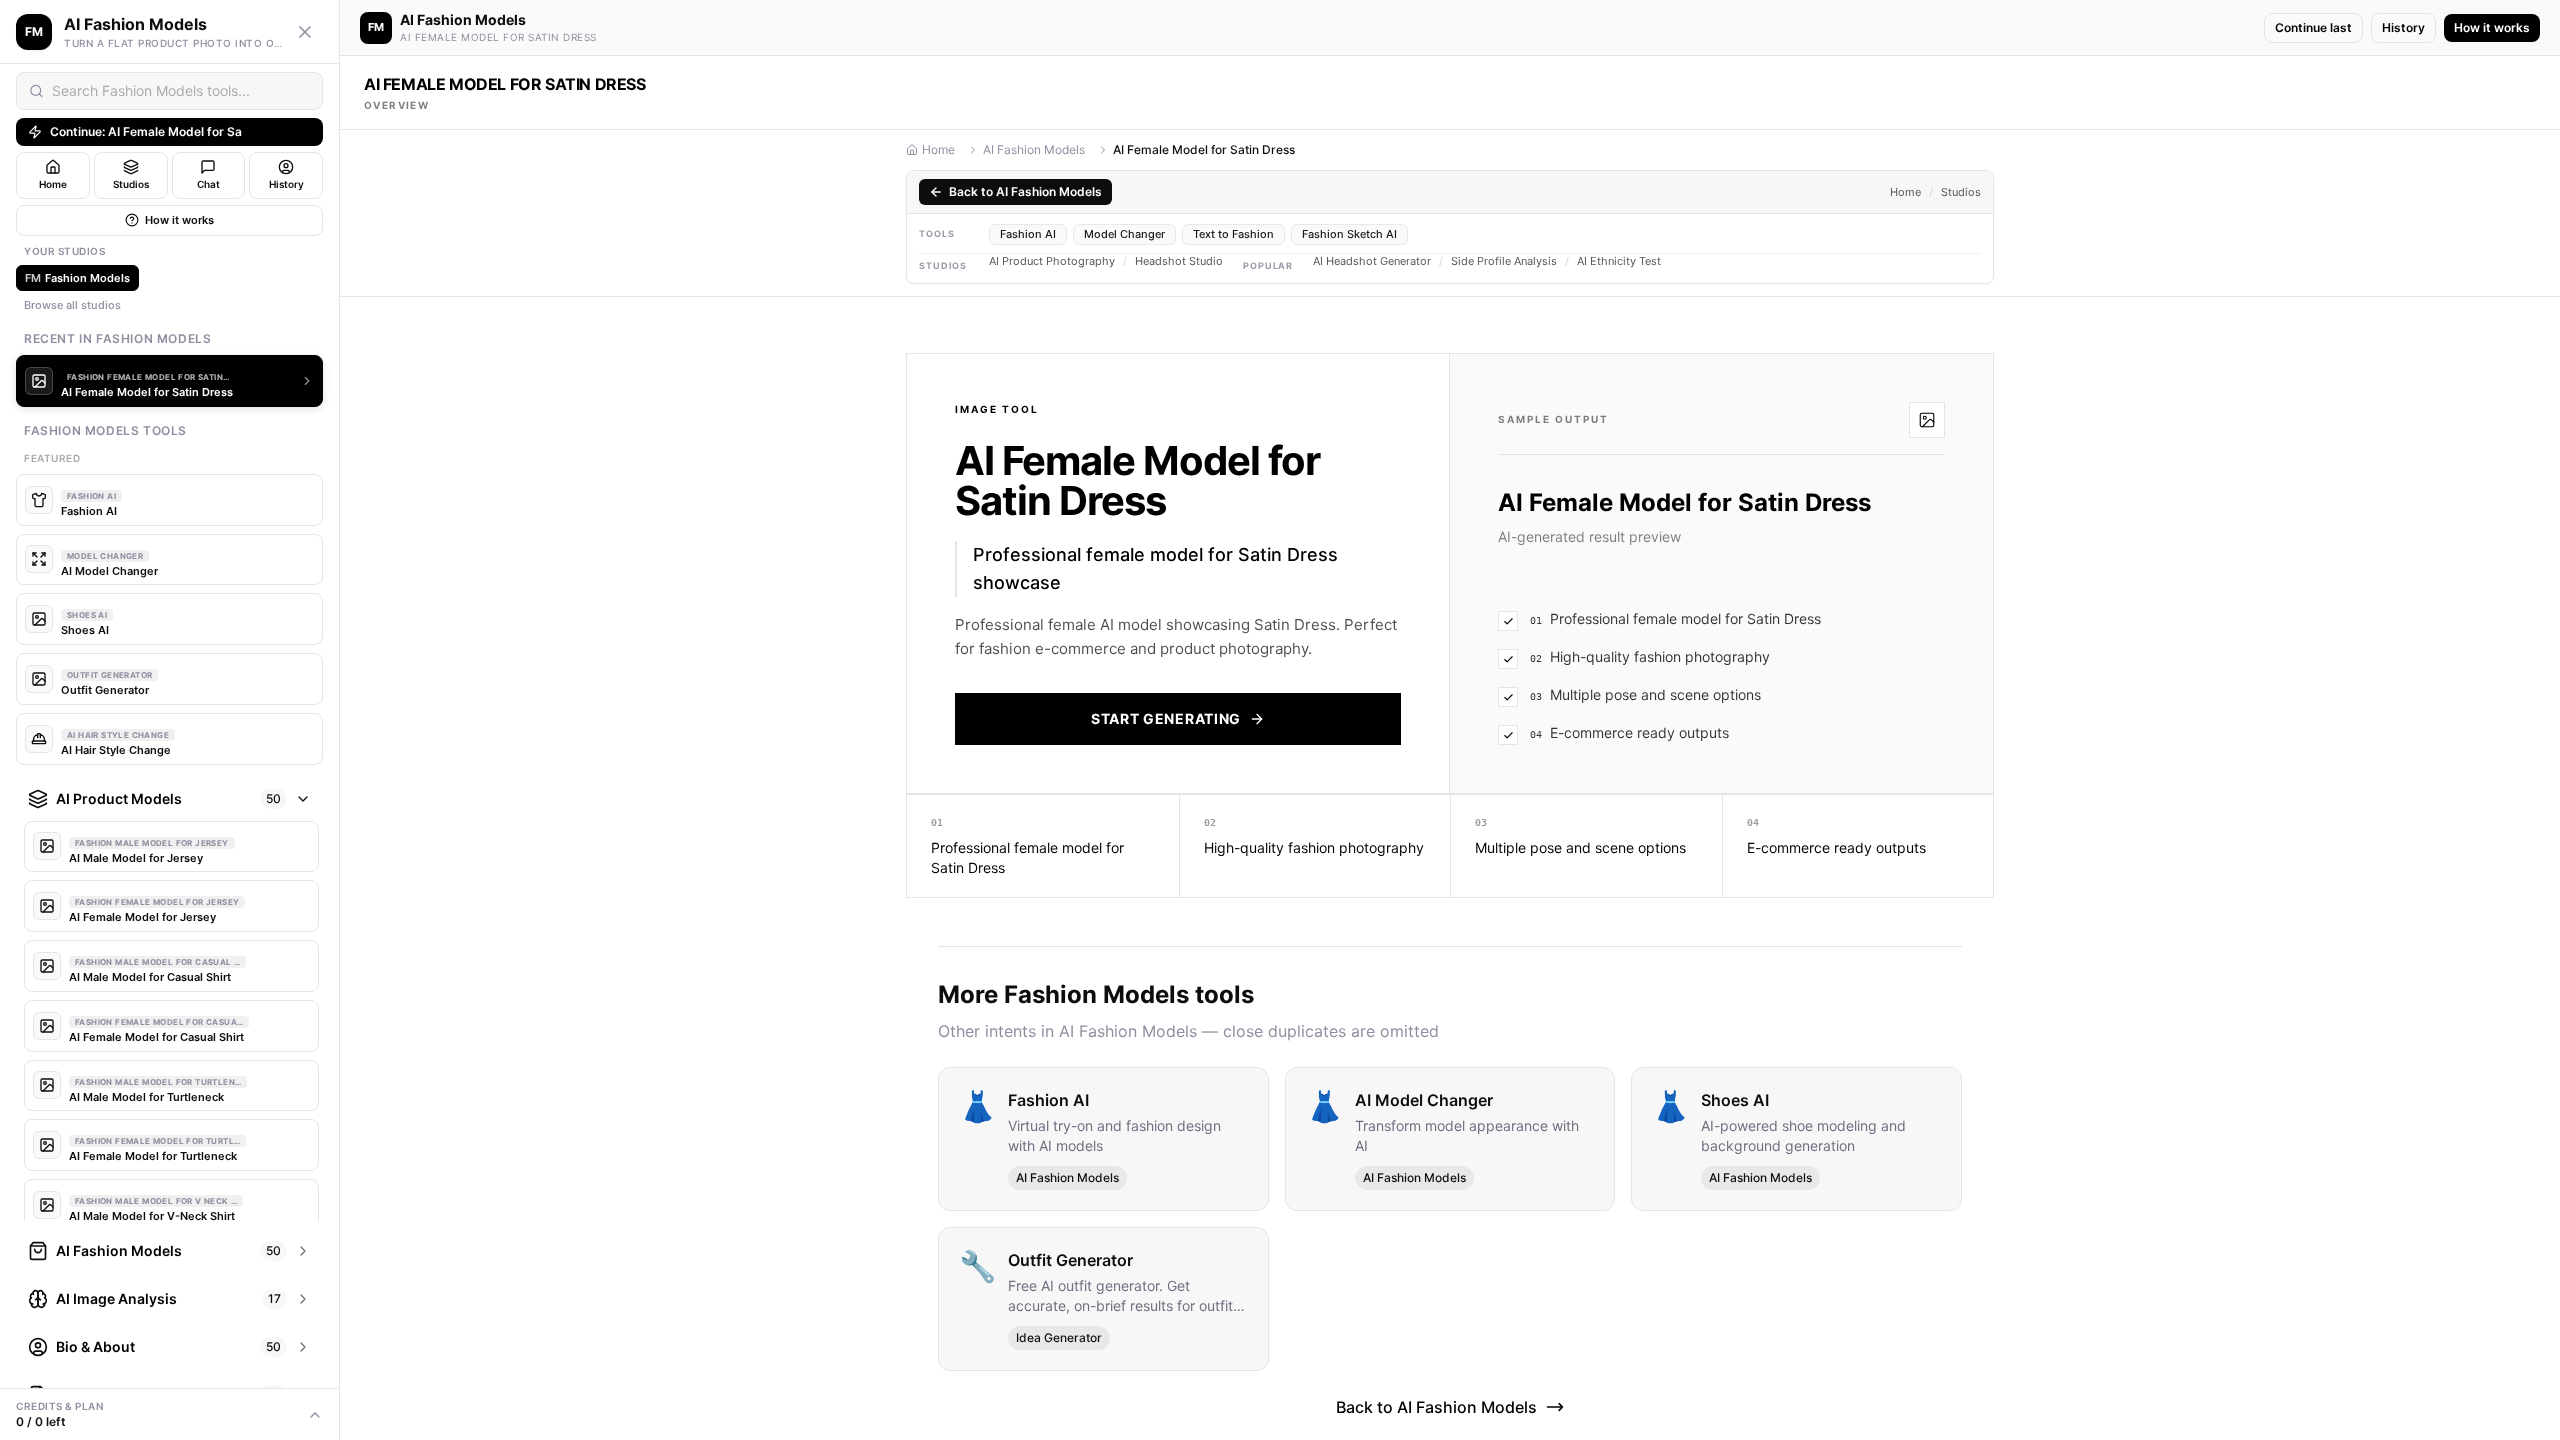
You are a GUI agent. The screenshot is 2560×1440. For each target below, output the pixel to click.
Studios (1961, 192)
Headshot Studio (1179, 261)
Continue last (2313, 27)
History (2403, 27)
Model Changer (1124, 234)
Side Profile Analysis (1504, 261)
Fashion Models (77, 278)
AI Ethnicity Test (1619, 261)
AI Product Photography (1052, 261)
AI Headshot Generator (1372, 261)
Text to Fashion (1233, 234)
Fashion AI (1028, 234)
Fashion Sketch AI (1349, 234)
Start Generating (1166, 718)
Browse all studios (72, 305)
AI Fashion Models (1034, 149)
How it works (179, 220)
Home (938, 149)
